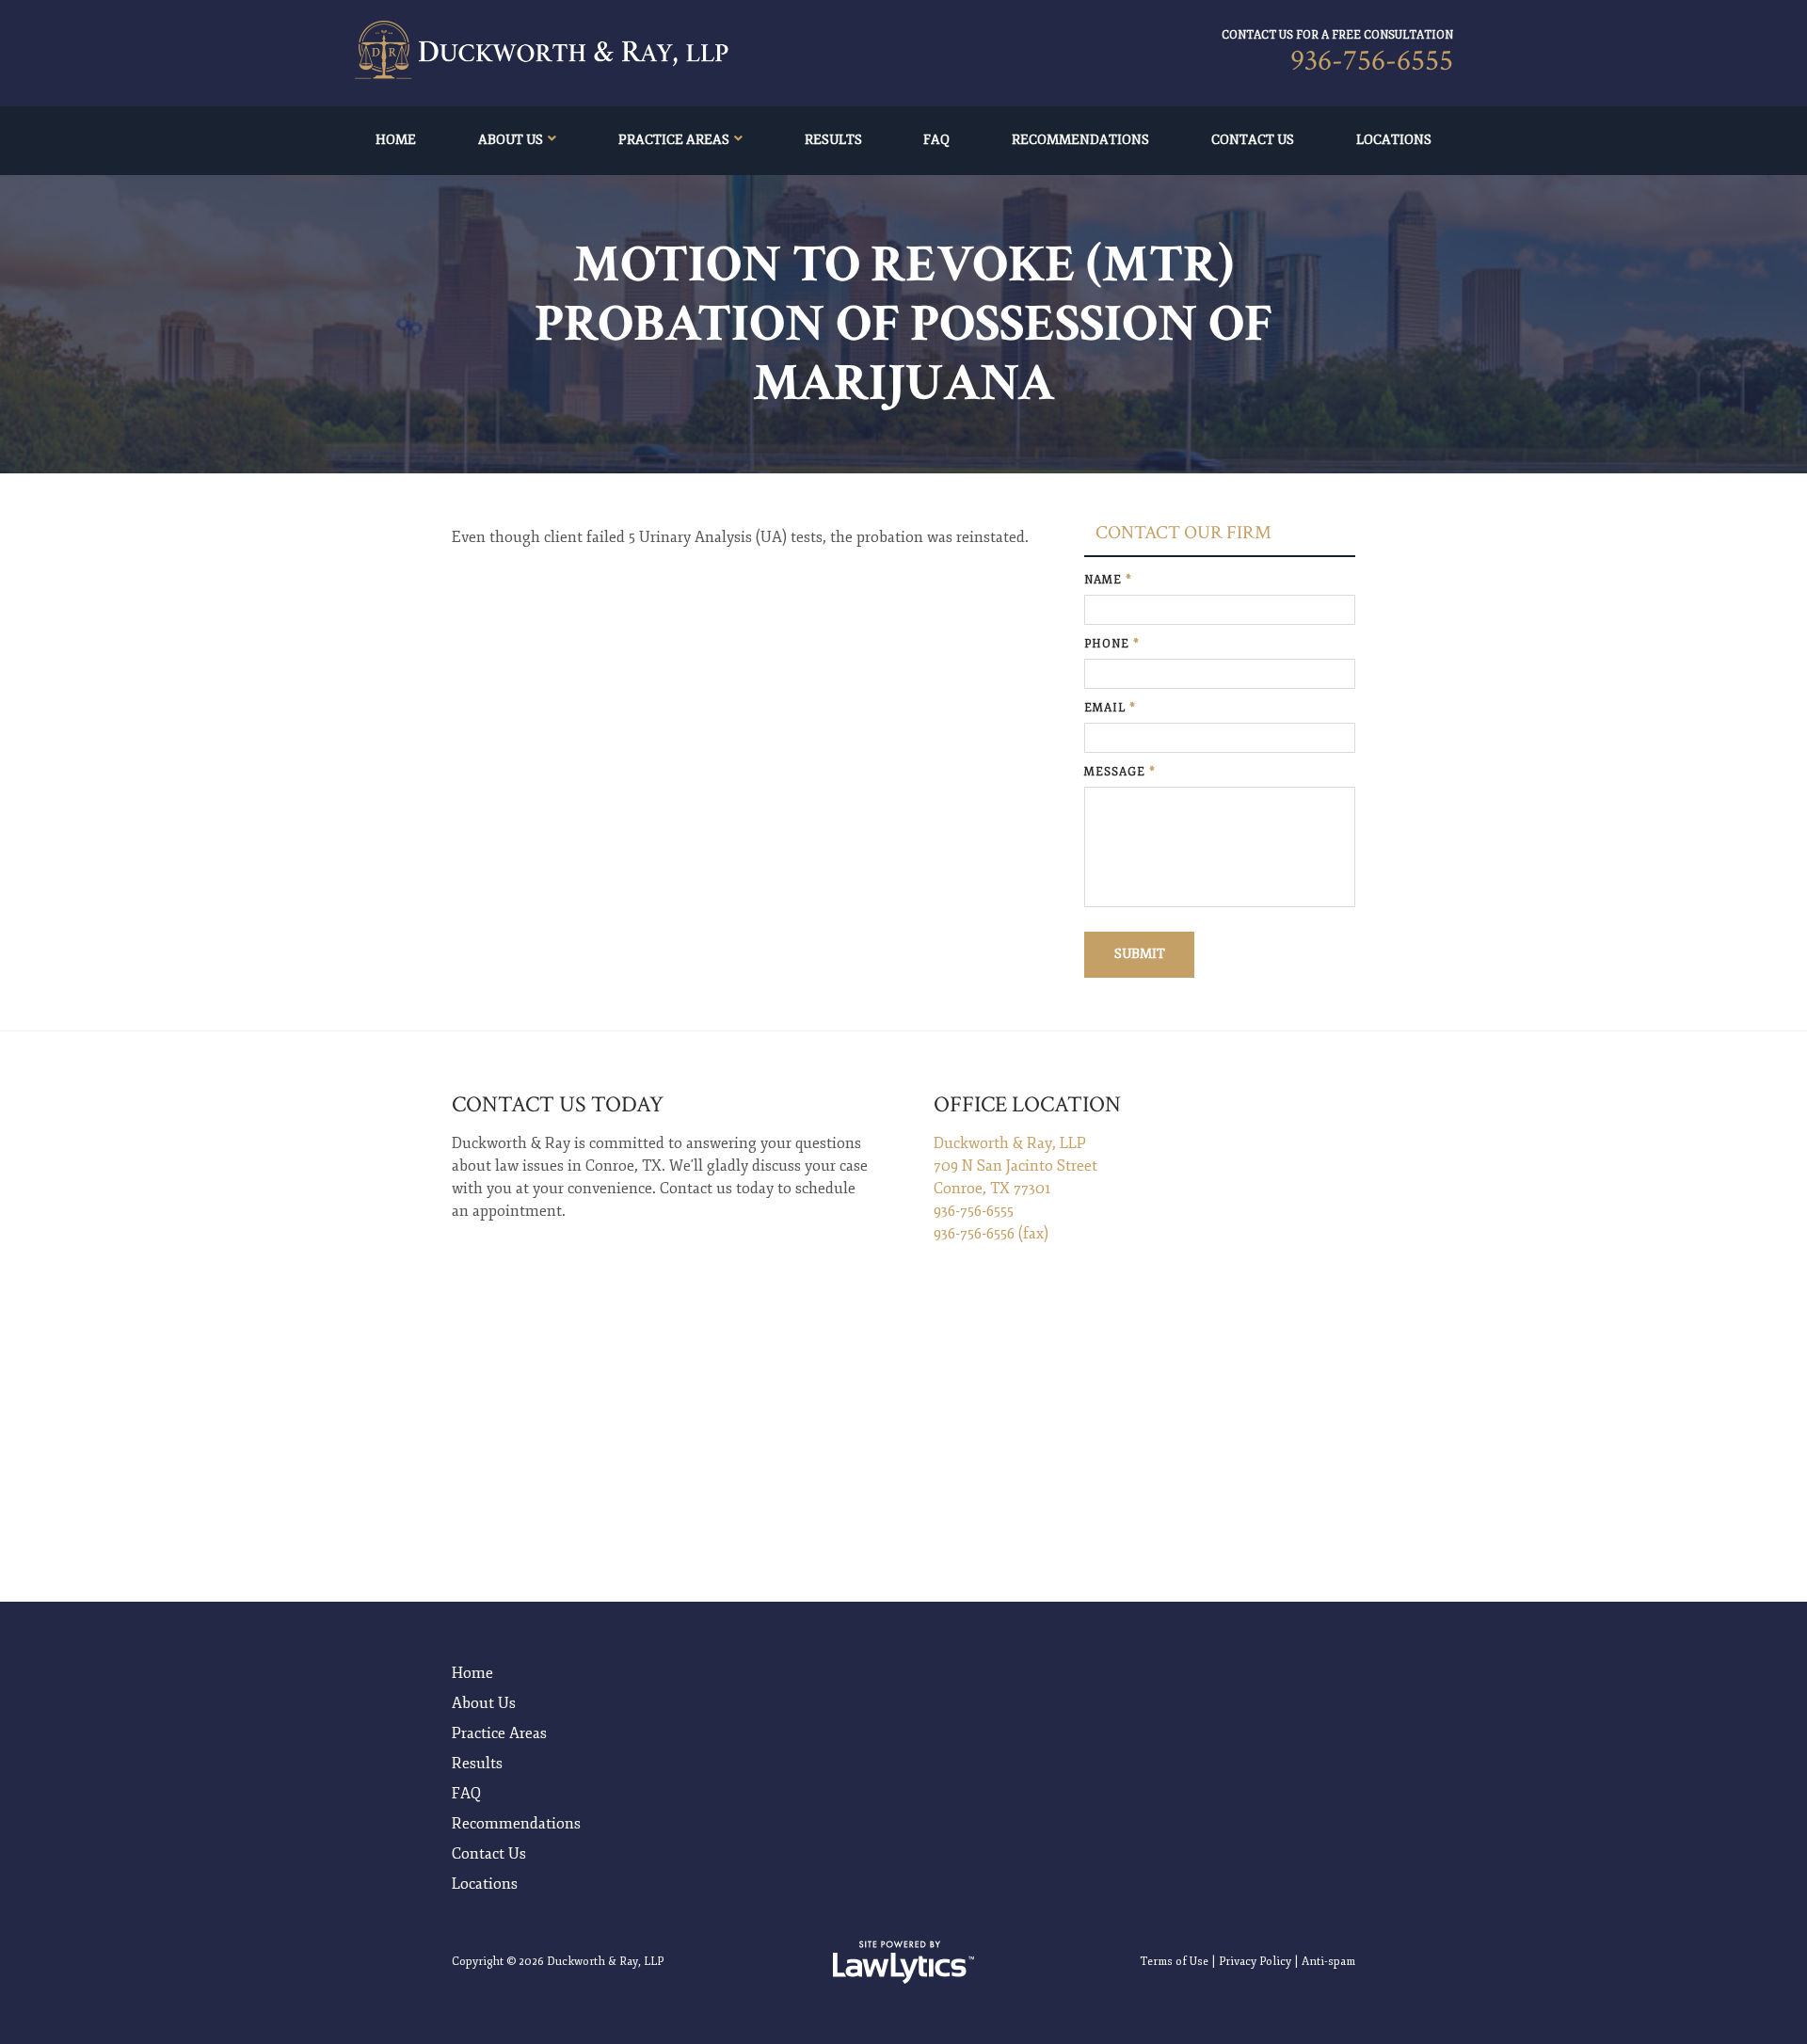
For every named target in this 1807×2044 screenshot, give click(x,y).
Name (1108, 580)
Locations (1394, 140)
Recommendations (1080, 140)
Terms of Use (1174, 1962)
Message (1120, 772)
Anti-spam (1328, 1962)
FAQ (936, 140)
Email (1110, 708)
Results (833, 140)
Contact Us (1253, 140)
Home (396, 140)
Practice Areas (674, 140)
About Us (511, 140)
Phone (1112, 644)
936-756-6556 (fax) (991, 1234)
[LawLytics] (903, 1962)
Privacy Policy (1255, 1962)
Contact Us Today (558, 1104)
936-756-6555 (1372, 61)
